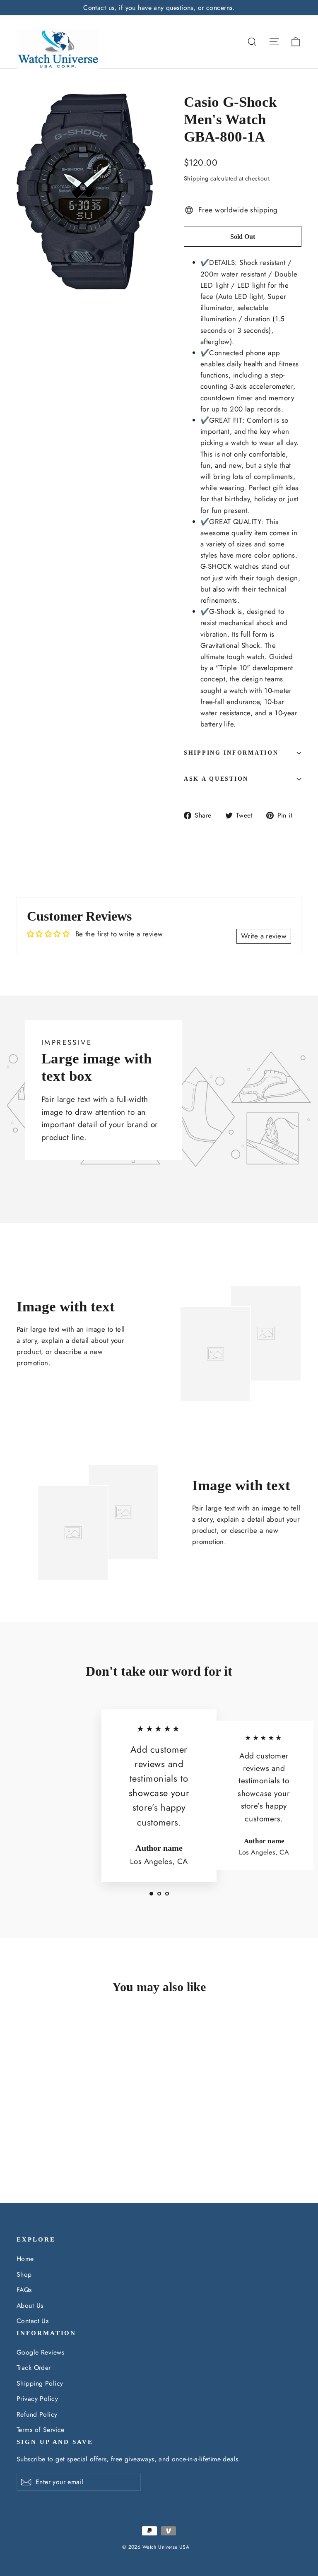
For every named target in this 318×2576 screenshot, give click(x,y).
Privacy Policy (37, 2399)
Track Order (34, 2368)
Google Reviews (40, 2352)
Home (25, 2259)
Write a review (264, 936)
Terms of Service (41, 2430)
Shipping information (231, 753)
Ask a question (216, 779)
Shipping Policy (40, 2383)
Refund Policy (37, 2414)
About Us (30, 2305)
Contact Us (33, 2321)
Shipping (196, 178)
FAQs (24, 2290)
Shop (24, 2274)
